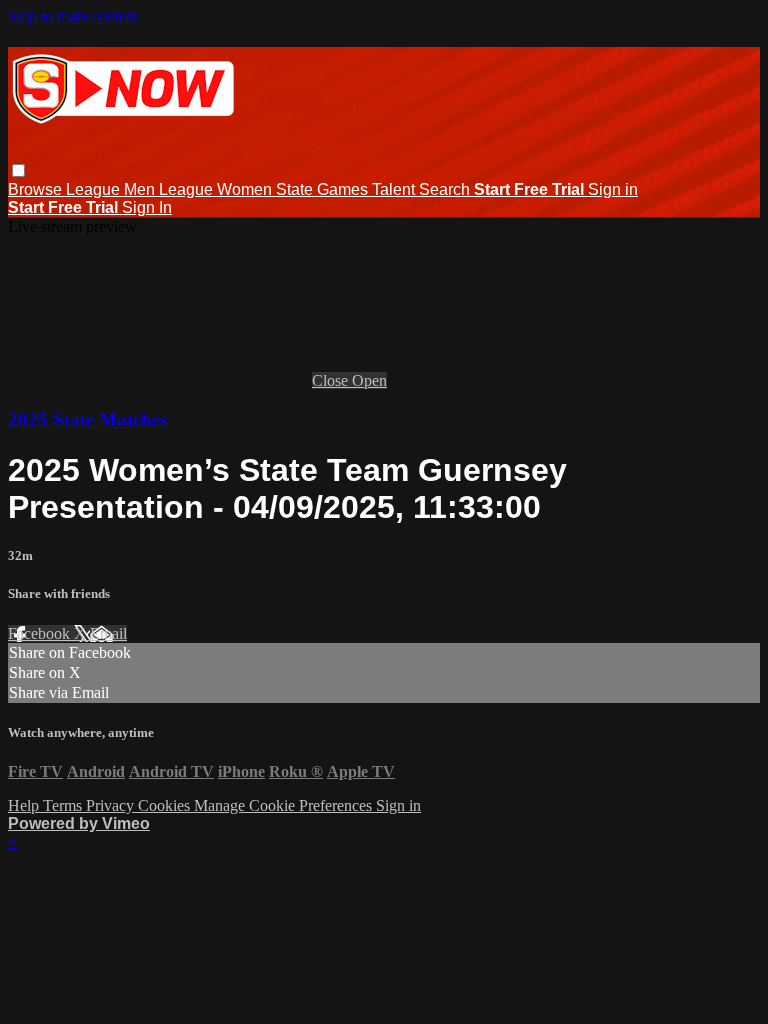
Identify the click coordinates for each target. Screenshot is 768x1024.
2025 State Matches (87, 419)
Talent (395, 189)
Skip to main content (73, 16)
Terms (64, 805)
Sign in (613, 189)
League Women (217, 189)
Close (332, 380)
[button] (18, 170)
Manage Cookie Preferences (285, 805)
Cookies (166, 805)
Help (25, 805)
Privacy (112, 805)
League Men (112, 189)
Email (108, 633)
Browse (37, 189)
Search (446, 189)
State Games (324, 189)
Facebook (41, 633)
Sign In (147, 207)
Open (369, 380)
